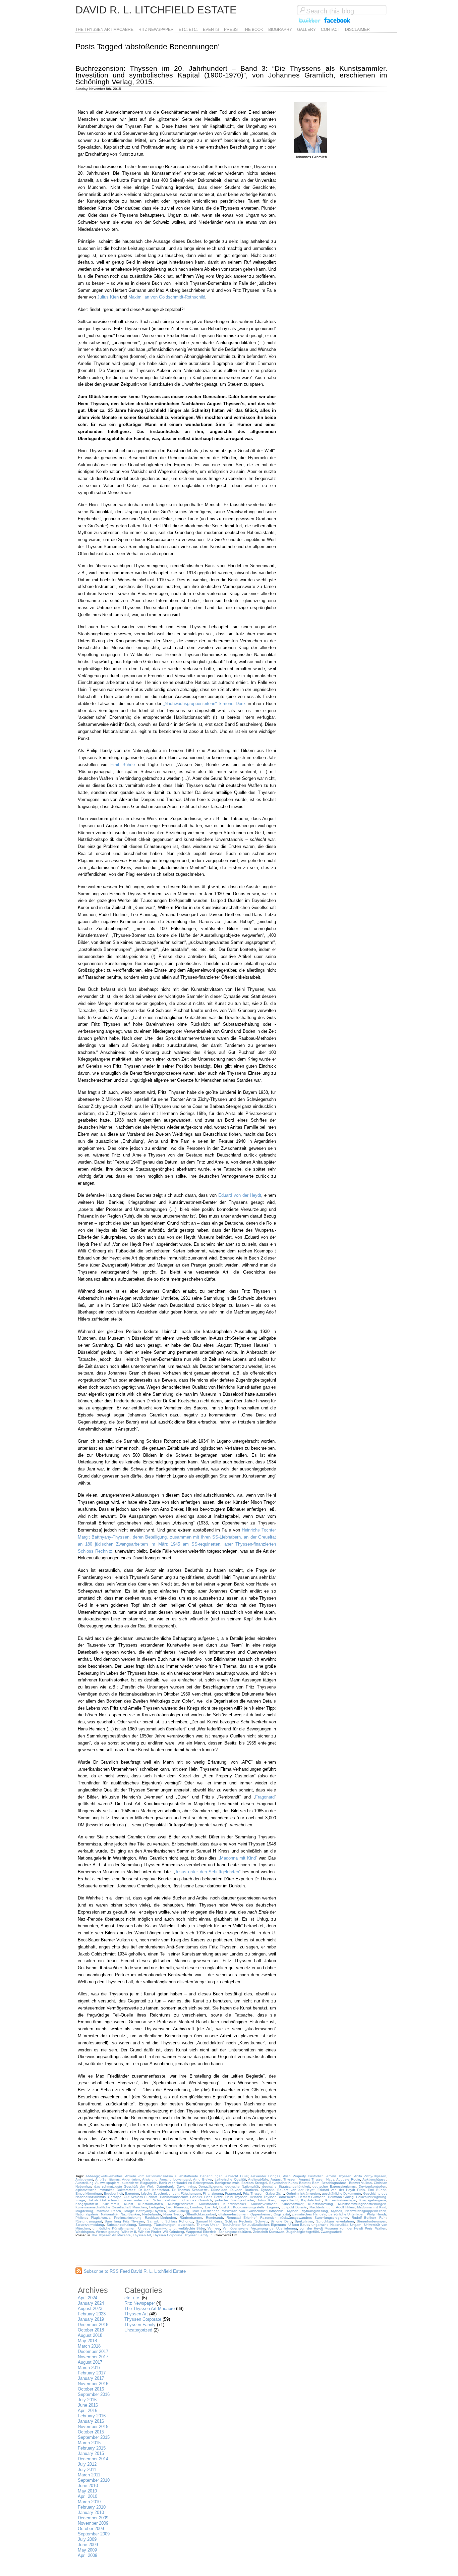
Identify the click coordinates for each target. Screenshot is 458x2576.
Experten (132, 2193)
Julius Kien (108, 297)
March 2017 (89, 2368)
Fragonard (265, 1797)
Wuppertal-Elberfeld (201, 2232)
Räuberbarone (191, 2218)
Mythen (293, 2211)
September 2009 (94, 2534)
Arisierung (150, 2179)
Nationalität (110, 2214)
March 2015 (89, 2443)
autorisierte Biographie (139, 2183)
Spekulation (304, 2221)
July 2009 (87, 2539)
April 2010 (88, 2496)
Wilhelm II (129, 2232)
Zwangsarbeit (331, 2232)
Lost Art (211, 2207)
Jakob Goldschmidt (104, 2200)
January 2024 (91, 2303)
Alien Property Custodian (303, 2176)
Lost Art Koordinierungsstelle (242, 2207)
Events (211, 30)
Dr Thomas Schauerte (190, 2190)
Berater (305, 2183)
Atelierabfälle (258, 2179)
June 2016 (88, 2405)
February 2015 (92, 2448)
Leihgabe (157, 2207)
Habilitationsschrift (174, 2197)
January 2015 (91, 2453)
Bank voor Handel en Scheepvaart (186, 2183)
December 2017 (93, 2351)
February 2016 (92, 2416)
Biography (280, 30)
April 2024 (88, 2298)
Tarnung (145, 2225)
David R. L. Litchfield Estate (156, 10)
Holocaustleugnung (371, 2197)
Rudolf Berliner (364, 2218)
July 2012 (87, 2464)
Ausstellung (84, 2183)
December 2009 (93, 2518)
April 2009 (88, 2555)
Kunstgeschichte (181, 2204)
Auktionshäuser (374, 2179)
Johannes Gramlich (196, 2200)
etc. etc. (188, 30)
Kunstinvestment (264, 2204)
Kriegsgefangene (373, 2200)
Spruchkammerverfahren (335, 2221)
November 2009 (93, 2523)
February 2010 (92, 2507)
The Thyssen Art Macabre (104, 30)
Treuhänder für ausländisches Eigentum (254, 2225)
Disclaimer (357, 30)
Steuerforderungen (371, 2221)
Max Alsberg (179, 2211)
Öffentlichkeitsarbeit (201, 2214)
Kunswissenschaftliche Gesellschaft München (111, 2207)
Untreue (144, 2228)
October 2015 (91, 2432)
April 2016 (88, 2410)
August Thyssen (283, 2179)
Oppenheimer (261, 2214)
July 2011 (87, 2470)
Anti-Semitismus (107, 2179)
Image (80, 2200)
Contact (330, 30)
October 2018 (91, 2330)
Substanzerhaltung (121, 2225)
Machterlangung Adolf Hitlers (332, 2207)
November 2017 (93, 2357)
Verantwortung (164, 2228)
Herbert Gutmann (312, 2197)
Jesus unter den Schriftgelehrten (207, 1872)
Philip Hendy (377, 2214)
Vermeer (214, 2228)
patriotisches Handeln (309, 2214)
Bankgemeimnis (227, 2183)
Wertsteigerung (108, 2232)
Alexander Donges (265, 2176)
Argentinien (131, 2179)
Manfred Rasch (109, 2211)
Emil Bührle (123, 765)
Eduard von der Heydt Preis (341, 2190)
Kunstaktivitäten (151, 2204)
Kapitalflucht (288, 2200)
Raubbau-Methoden (160, 2218)
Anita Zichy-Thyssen (370, 2176)
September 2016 (94, 2394)
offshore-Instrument (233, 2214)
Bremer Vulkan (360, 2183)
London (196, 2207)
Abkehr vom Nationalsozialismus (151, 2176)
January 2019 (91, 2319)
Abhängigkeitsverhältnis (104, 2176)
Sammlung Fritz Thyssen (124, 2221)
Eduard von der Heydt (240, 1195)
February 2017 (92, 2373)
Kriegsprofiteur (87, 2204)
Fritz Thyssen (253, 2193)
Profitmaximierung (128, 2218)
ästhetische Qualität (230, 2179)
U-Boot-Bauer (299, 2225)
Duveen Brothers (244, 2190)
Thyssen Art (142, 2235)
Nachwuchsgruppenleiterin (366, 2211)
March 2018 (89, 2346)
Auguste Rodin (348, 2179)
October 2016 (91, 2389)
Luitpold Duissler (294, 2207)
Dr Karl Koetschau (154, 2190)
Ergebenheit (113, 2193)
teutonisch (186, 2225)
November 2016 (93, 2384)
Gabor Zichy (275, 2193)
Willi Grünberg (173, 2232)
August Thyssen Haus (317, 2179)
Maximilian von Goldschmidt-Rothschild (167, 297)
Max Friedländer (205, 2211)
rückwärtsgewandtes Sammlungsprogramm (314, 2218)
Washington (85, 2232)
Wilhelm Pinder (149, 2232)
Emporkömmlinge (89, 2193)
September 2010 (94, 2480)
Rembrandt (214, 2218)
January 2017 (91, 2378)
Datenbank (165, 2186)
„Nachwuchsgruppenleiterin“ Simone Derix (206, 704)
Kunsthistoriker (235, 2204)
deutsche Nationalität (242, 2186)
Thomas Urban (208, 2225)
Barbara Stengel (254, 2183)
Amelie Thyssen (339, 2176)
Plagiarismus (101, 2218)
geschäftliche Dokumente (341, 2193)
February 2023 (92, 2314)
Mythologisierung (315, 2211)
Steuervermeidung (90, 2225)
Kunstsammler (292, 2204)
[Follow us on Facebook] (337, 23)
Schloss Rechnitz (239, 2221)
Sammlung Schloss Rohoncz (170, 2221)
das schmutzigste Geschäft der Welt (124, 2186)
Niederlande (152, 2214)
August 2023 (90, 2309)
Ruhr (383, 2218)
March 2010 (89, 2502)
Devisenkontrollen (373, 2186)
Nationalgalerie (87, 2214)
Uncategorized (138, 2330)
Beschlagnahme (334, 2183)
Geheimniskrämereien (303, 2193)
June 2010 (88, 2486)
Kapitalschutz (311, 2200)
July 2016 (87, 2400)
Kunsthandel (209, 2204)
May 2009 (87, 2550)
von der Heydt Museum (319, 2228)
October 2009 (91, 2529)
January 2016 (91, 2421)
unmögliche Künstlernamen (114, 2228)
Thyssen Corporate (168, 2235)
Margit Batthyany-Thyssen (145, 2211)
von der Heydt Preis (356, 2228)
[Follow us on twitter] (309, 23)
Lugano (273, 2207)
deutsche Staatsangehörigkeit (286, 2186)
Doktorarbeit (126, 2190)
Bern (316, 2183)
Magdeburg (84, 2211)
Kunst (129, 2204)
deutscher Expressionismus (334, 2186)
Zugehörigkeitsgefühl (303, 2232)
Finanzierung (213, 2193)
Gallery (306, 30)
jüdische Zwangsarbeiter (235, 2200)
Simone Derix (281, 2221)
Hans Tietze (214, 2197)
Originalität (282, 2214)
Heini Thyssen (236, 2197)
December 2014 (93, 2459)
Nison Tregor (173, 2214)
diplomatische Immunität (95, 2190)
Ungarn (356, 2225)
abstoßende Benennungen (201, 2176)
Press (231, 30)
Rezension (268, 2218)
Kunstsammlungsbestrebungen (362, 2204)
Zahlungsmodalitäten (235, 2232)
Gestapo (115, 2197)
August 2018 (90, 2335)
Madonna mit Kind (238, 1858)
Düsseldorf (219, 2190)
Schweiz (262, 2221)
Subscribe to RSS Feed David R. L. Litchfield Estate (135, 2271)
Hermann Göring (341, 2197)
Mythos (336, 2211)
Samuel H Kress (209, 2221)
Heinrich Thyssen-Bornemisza (273, 2197)
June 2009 (88, 2545)
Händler (196, 2197)
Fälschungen (191, 2193)
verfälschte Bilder (192, 2228)
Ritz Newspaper (156, 30)
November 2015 (93, 2427)
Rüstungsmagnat (89, 2221)
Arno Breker (203, 2179)
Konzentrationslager (341, 2200)
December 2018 (93, 2325)
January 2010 (91, 2512)
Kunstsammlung (321, 2204)
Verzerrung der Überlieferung (274, 2228)
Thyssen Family (196, 2235)
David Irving (186, 2186)
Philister (81, 2218)
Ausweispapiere (107, 2183)
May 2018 (87, 2341)
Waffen (381, 2228)
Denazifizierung (210, 2186)
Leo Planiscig (177, 2207)
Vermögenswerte (236, 2228)
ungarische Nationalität (330, 2225)
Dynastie (268, 2190)
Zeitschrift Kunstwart (269, 2232)
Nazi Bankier (130, 2214)
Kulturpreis (111, 2204)
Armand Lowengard (175, 2179)
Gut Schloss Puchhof (140, 2197)
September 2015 (94, 2437)
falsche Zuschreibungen (160, 2193)
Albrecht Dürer (237, 2176)
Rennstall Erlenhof (242, 2218)
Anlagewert (84, 2179)
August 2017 (90, 2362)
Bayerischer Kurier (283, 2183)
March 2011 (89, 2475)
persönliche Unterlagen (347, 2214)
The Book (253, 30)
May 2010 (87, 2491)
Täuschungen (165, 2225)
